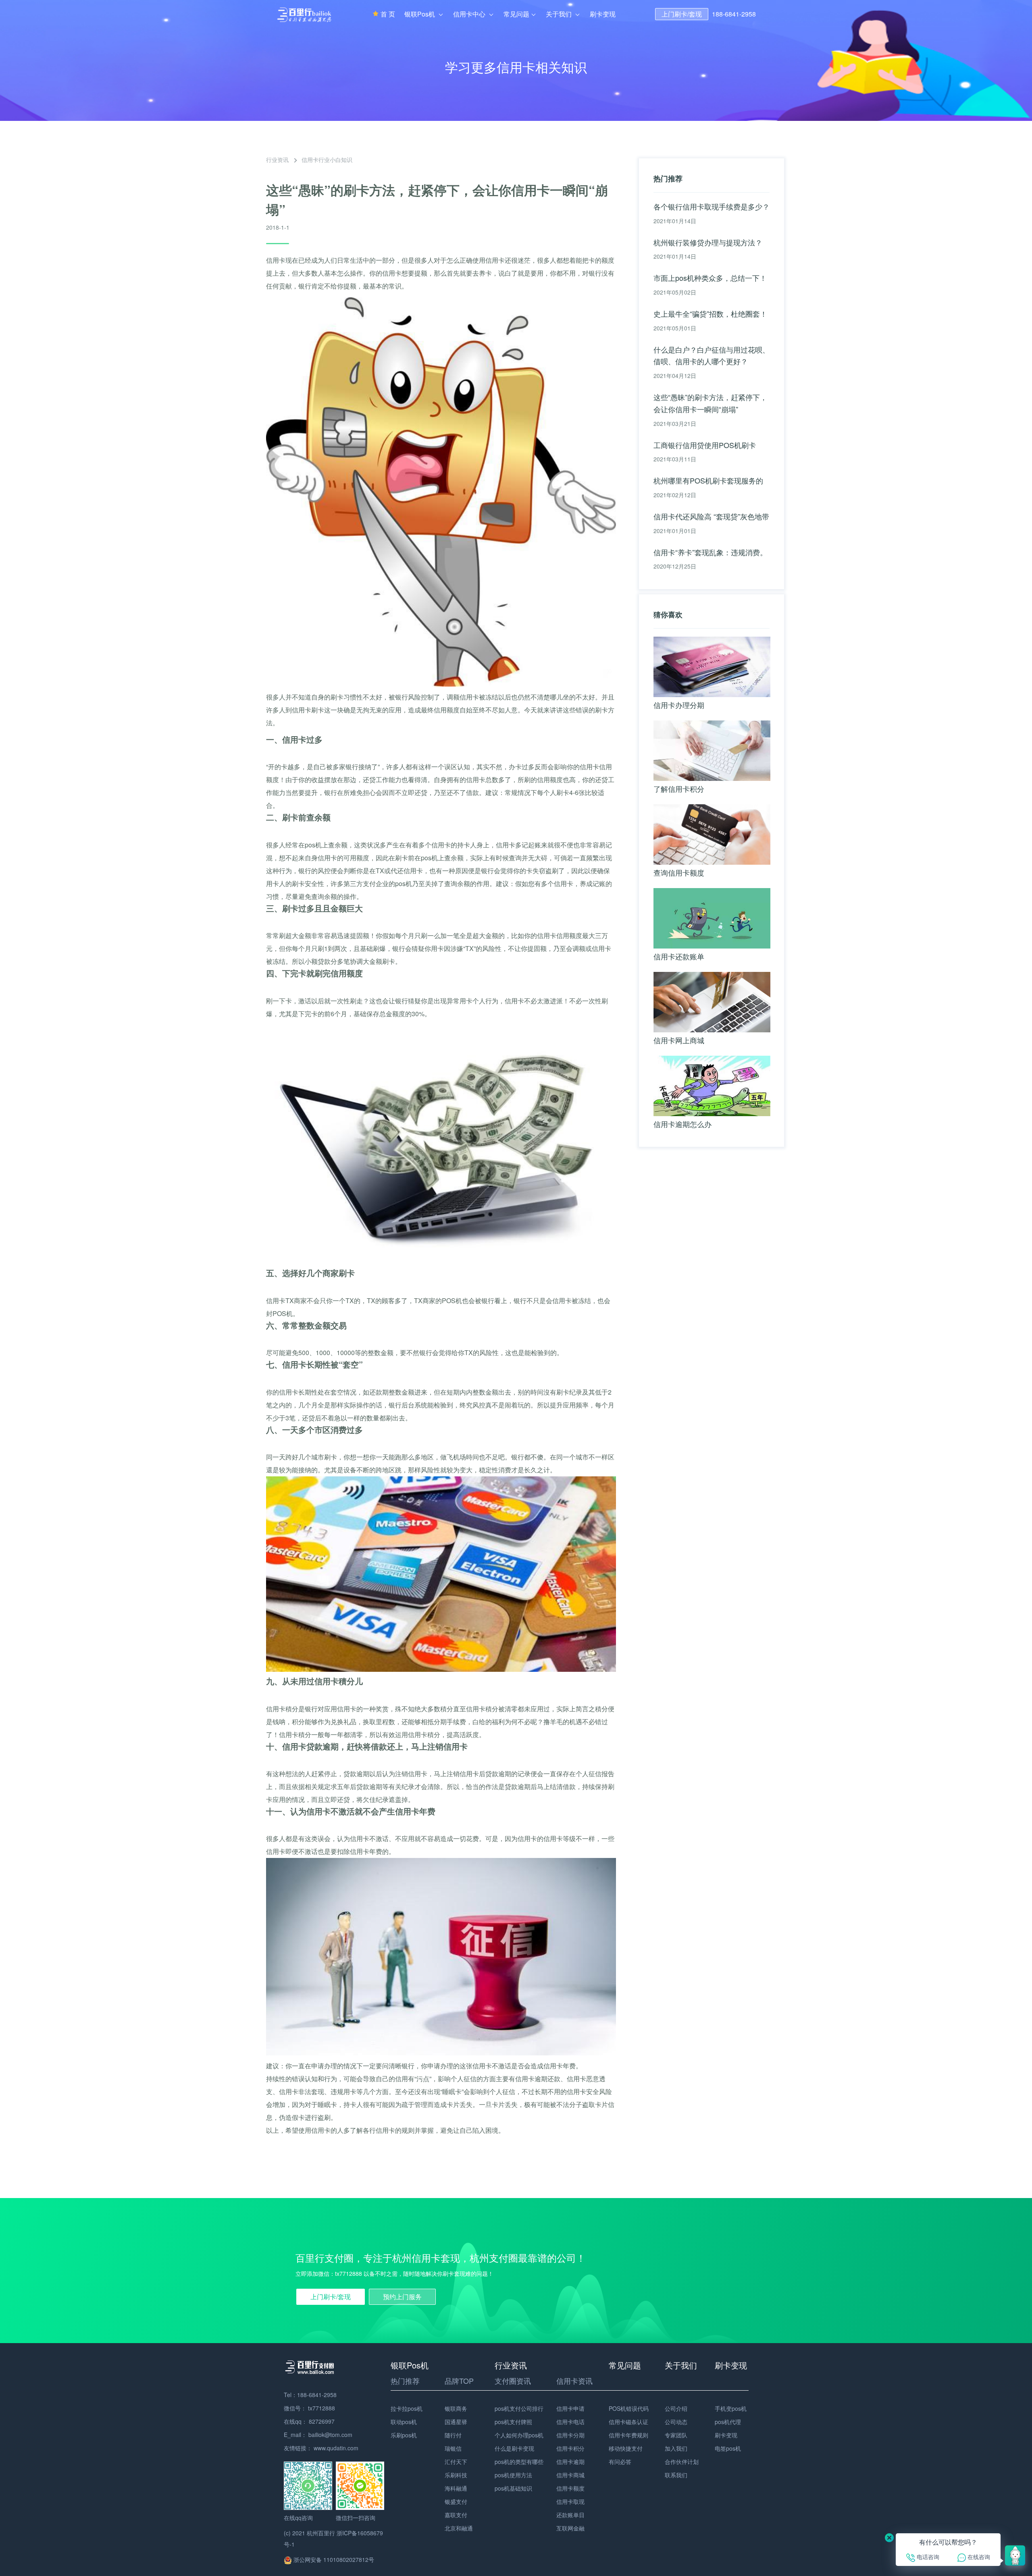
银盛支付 (456, 2501)
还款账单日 (570, 2515)
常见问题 (516, 14)
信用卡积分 (570, 2448)
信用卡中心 (470, 14)
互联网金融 (570, 2528)
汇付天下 (456, 2462)
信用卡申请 (570, 2408)
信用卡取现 (570, 2501)
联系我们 (676, 2475)
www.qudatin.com (336, 2448)
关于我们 (560, 14)
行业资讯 (277, 160)
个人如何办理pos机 (519, 2435)
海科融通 (456, 2488)
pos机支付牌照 (513, 2422)
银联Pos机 (420, 14)
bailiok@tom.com (330, 2435)
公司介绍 (676, 2408)
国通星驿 (456, 2422)
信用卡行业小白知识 (327, 160)
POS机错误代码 (629, 2408)
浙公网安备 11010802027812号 (333, 2559)
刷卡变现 (603, 14)
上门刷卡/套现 (682, 14)
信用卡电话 (570, 2422)
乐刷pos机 (404, 2435)
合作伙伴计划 (682, 2462)
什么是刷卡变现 (514, 2448)
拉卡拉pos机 (407, 2408)
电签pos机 (728, 2448)
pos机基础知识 (513, 2488)
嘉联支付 (456, 2515)
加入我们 (676, 2448)
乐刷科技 (456, 2475)
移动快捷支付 (626, 2448)
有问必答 (620, 2462)
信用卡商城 (570, 2475)
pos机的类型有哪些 (519, 2462)
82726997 (322, 2421)
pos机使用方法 (513, 2475)
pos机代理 (728, 2422)
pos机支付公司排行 (519, 2408)
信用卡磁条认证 (628, 2422)
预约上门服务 (402, 2297)
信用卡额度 (570, 2488)
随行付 (453, 2435)
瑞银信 (453, 2448)
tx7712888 (321, 2408)
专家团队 (676, 2435)
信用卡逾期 (570, 2462)
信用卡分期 (570, 2435)
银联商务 (456, 2408)
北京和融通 (459, 2528)
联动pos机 (404, 2422)
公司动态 (676, 2422)
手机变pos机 (731, 2408)
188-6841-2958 (734, 14)
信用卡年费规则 (628, 2435)
